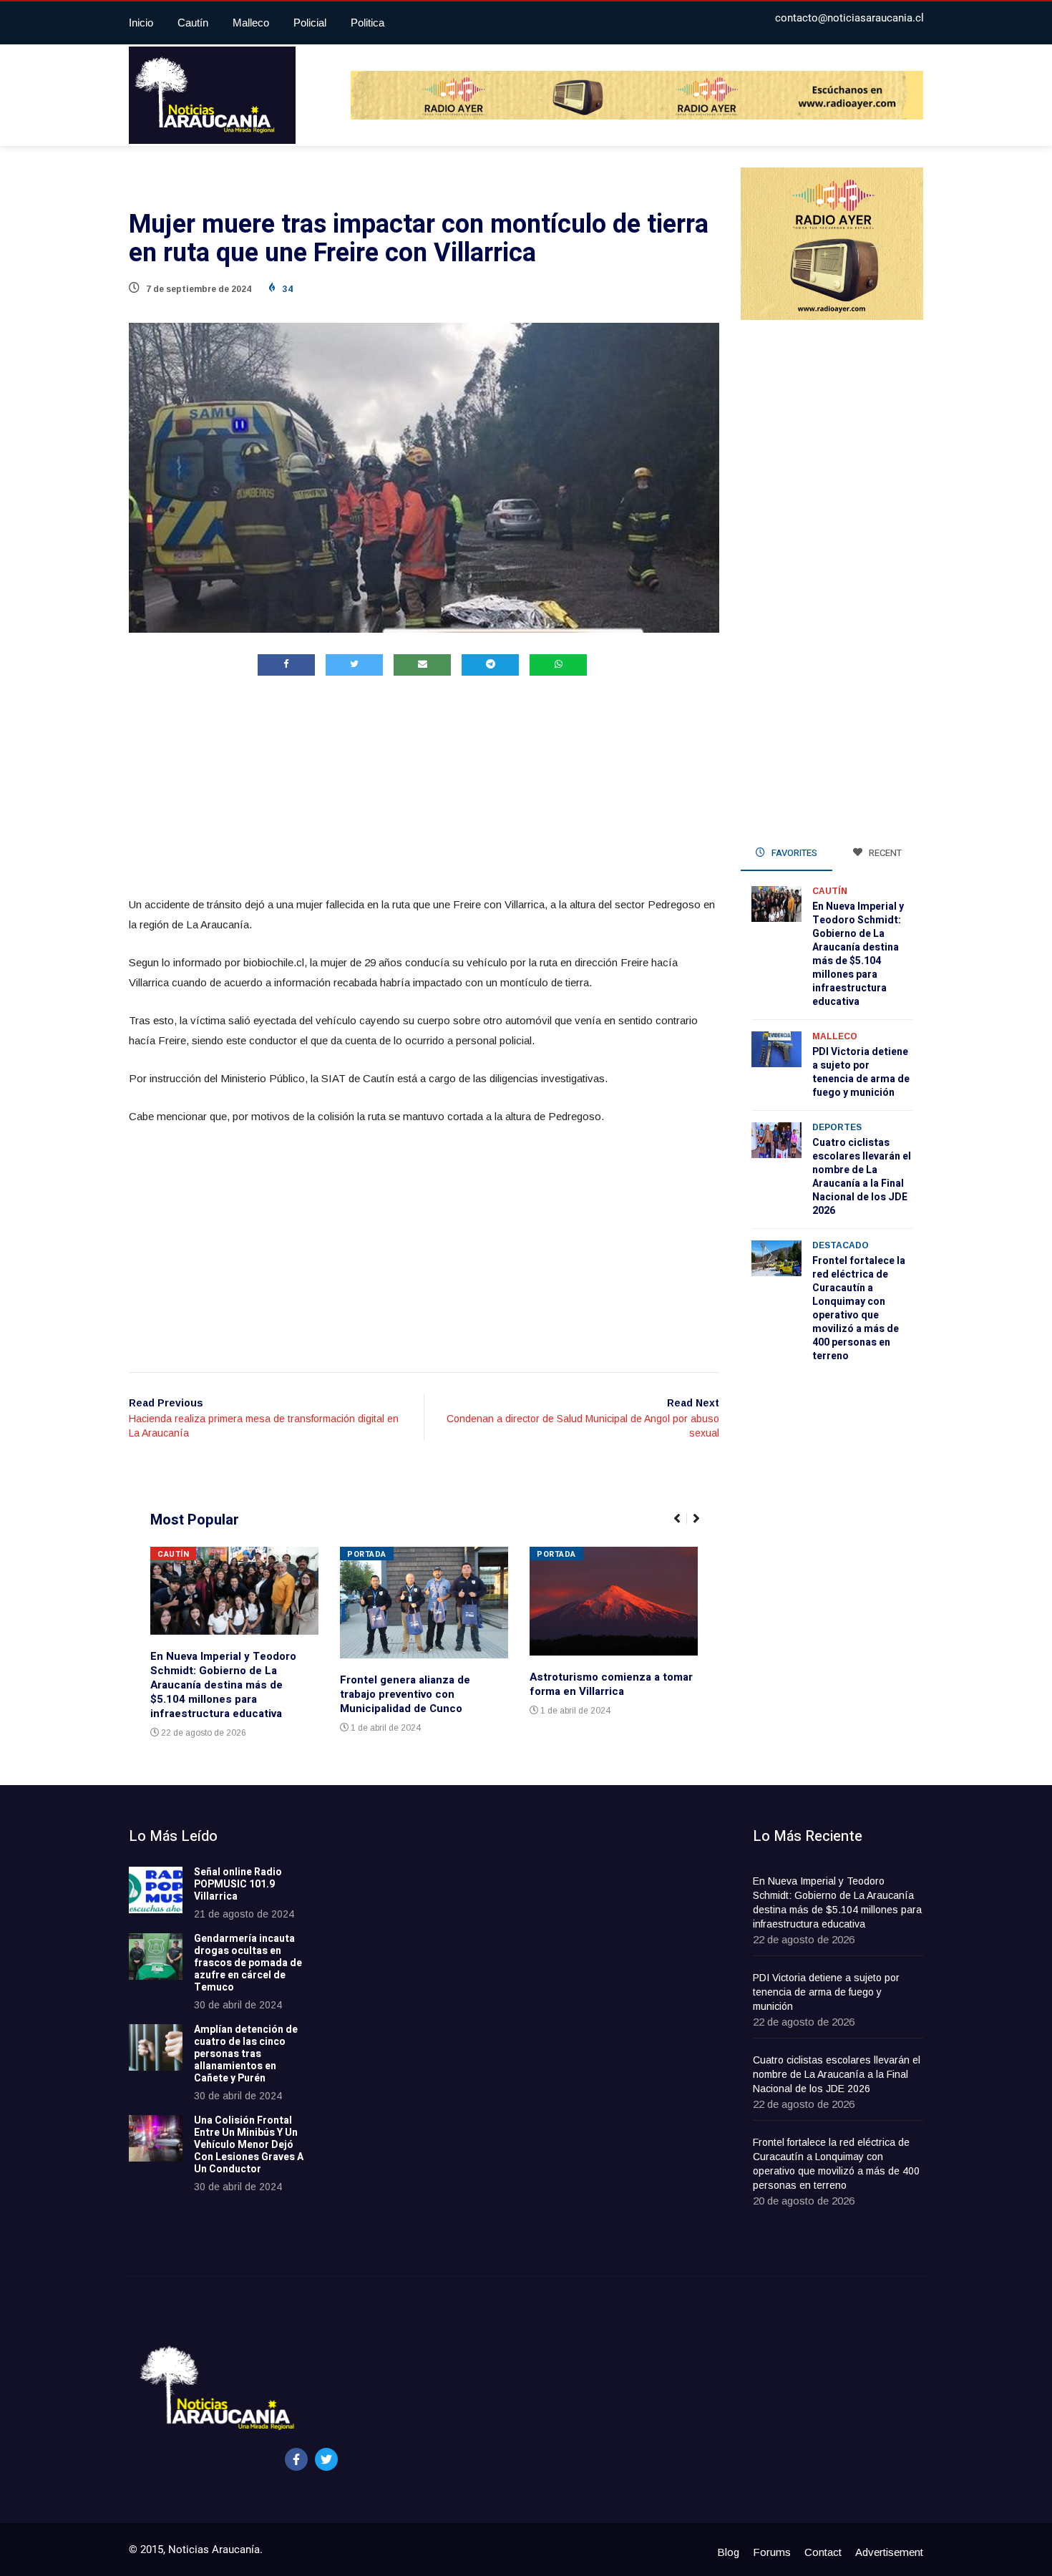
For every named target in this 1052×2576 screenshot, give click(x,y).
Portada (367, 1554)
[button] (683, 1526)
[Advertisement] (424, 789)
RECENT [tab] (884, 853)
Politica (367, 23)
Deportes (837, 1127)
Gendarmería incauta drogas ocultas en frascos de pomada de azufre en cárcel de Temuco (248, 1963)
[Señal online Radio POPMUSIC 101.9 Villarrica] (156, 1890)
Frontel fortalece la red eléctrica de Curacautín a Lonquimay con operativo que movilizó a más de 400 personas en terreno (859, 1308)
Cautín (193, 23)
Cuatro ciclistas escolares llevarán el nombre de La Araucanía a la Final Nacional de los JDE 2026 (862, 1177)
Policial (310, 23)
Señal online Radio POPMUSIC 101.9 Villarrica (238, 1884)
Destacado (841, 1245)
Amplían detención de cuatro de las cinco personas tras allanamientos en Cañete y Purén (246, 2053)
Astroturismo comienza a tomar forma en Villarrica (611, 1684)
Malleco (251, 23)
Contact (823, 2552)
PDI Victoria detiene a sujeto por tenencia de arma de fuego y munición (861, 1072)
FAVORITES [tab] (793, 853)
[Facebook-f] (296, 2459)
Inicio (141, 23)
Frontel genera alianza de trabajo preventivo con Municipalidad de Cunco (405, 1694)
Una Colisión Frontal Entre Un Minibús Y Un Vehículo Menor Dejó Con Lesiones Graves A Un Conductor (249, 2144)
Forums (772, 2552)
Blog (728, 2552)
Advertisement (889, 2552)
